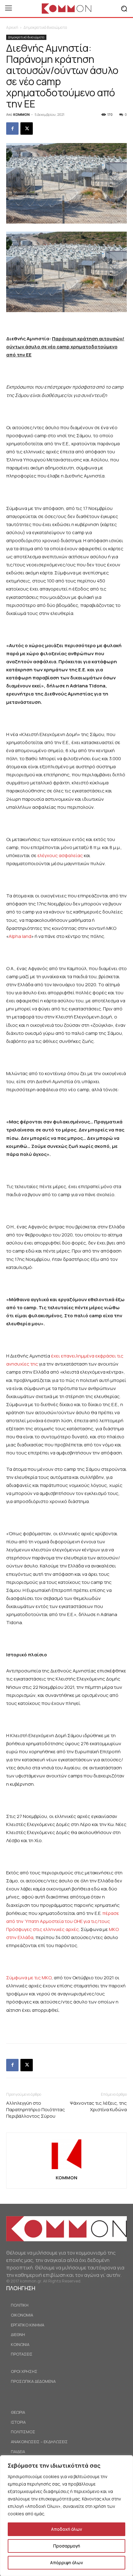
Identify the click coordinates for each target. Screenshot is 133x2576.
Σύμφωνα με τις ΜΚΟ (29, 1978)
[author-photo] (66, 2169)
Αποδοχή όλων (66, 2529)
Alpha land (20, 936)
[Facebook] (12, 129)
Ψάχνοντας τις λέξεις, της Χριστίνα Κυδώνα (98, 2106)
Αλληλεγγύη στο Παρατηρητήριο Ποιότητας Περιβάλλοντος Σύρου (36, 2110)
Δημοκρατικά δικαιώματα (45, 27)
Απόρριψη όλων (66, 2563)
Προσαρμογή (67, 2546)
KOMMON (21, 114)
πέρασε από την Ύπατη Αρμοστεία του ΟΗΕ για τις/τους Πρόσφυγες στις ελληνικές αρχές (63, 1921)
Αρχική (12, 27)
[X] (27, 129)
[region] (66, 2516)
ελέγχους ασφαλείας (60, 855)
